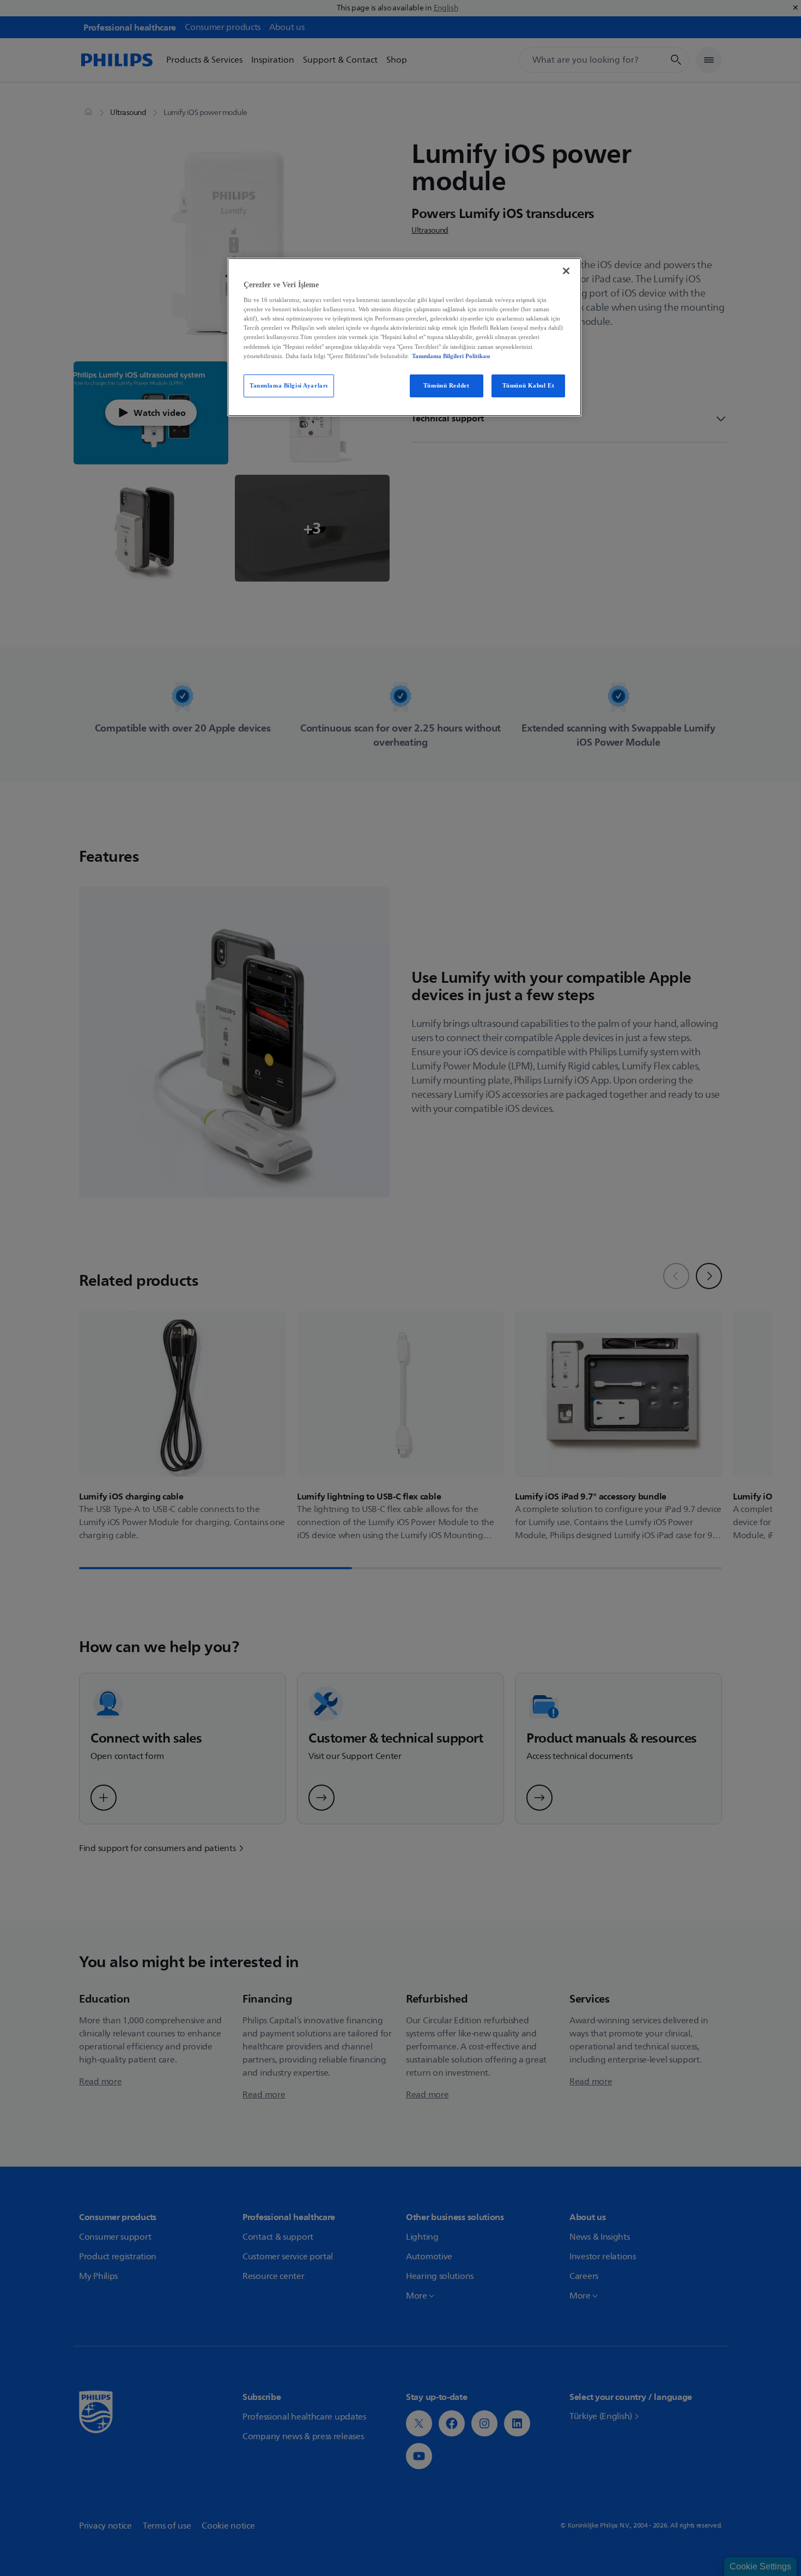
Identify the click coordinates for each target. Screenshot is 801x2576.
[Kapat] (566, 271)
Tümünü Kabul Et (529, 385)
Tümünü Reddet (446, 385)
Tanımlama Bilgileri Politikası (451, 356)
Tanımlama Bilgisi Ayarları (289, 385)
